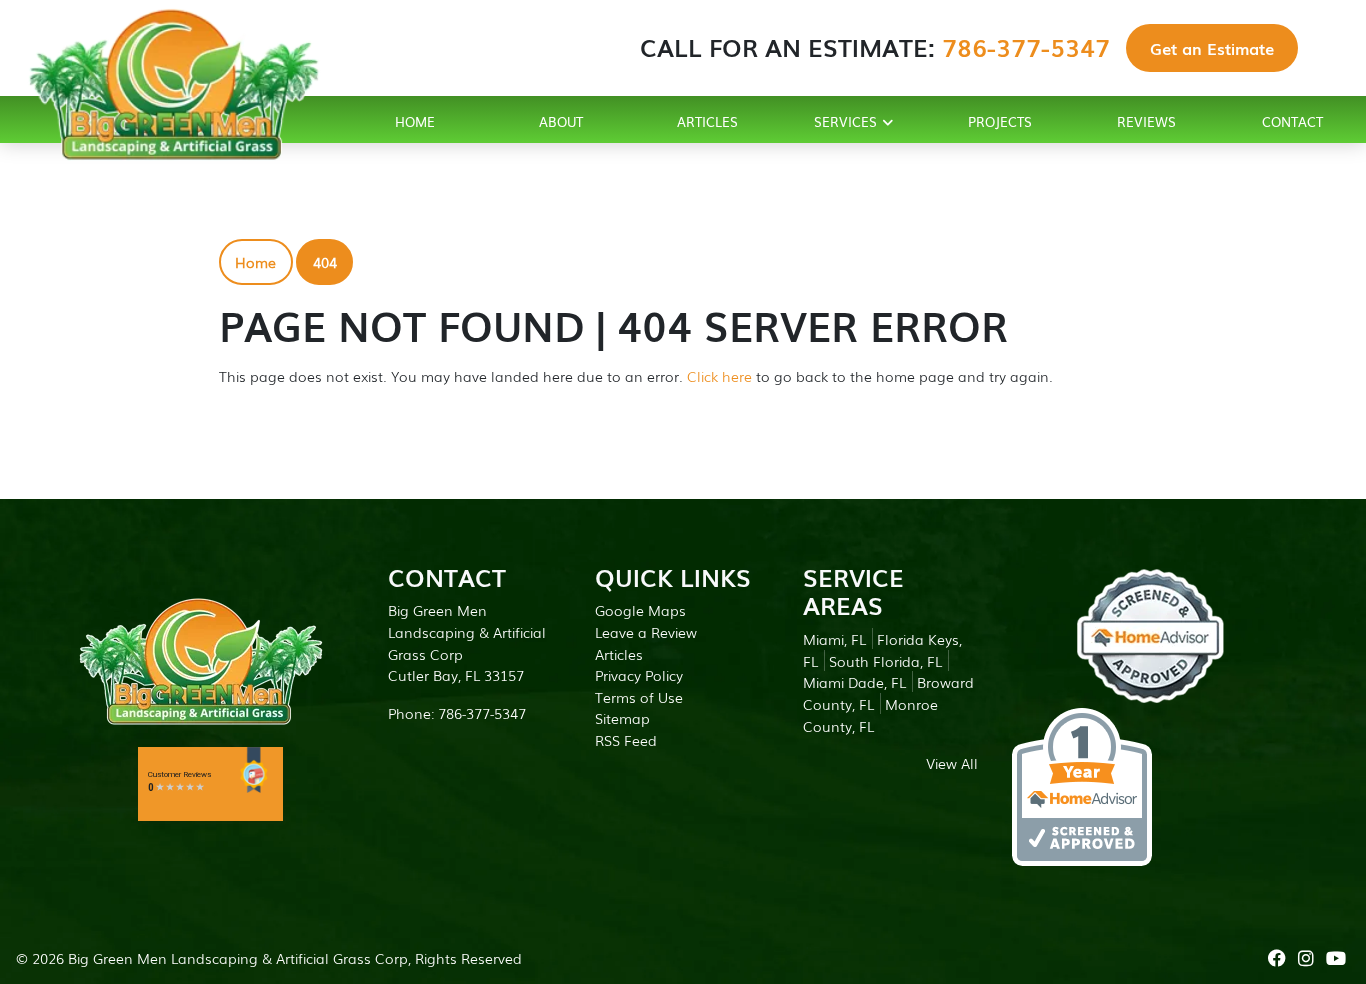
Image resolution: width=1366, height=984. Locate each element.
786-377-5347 (1026, 46)
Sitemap (622, 717)
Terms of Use (639, 696)
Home (255, 261)
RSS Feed (626, 739)
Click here (719, 375)
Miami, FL (834, 638)
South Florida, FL (885, 660)
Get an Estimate (1212, 48)
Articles (619, 653)
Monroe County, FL (870, 714)
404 (325, 261)
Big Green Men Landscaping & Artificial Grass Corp (238, 957)
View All (952, 762)
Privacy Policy (639, 674)
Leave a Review (646, 631)
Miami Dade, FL (854, 681)
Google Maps (640, 609)
